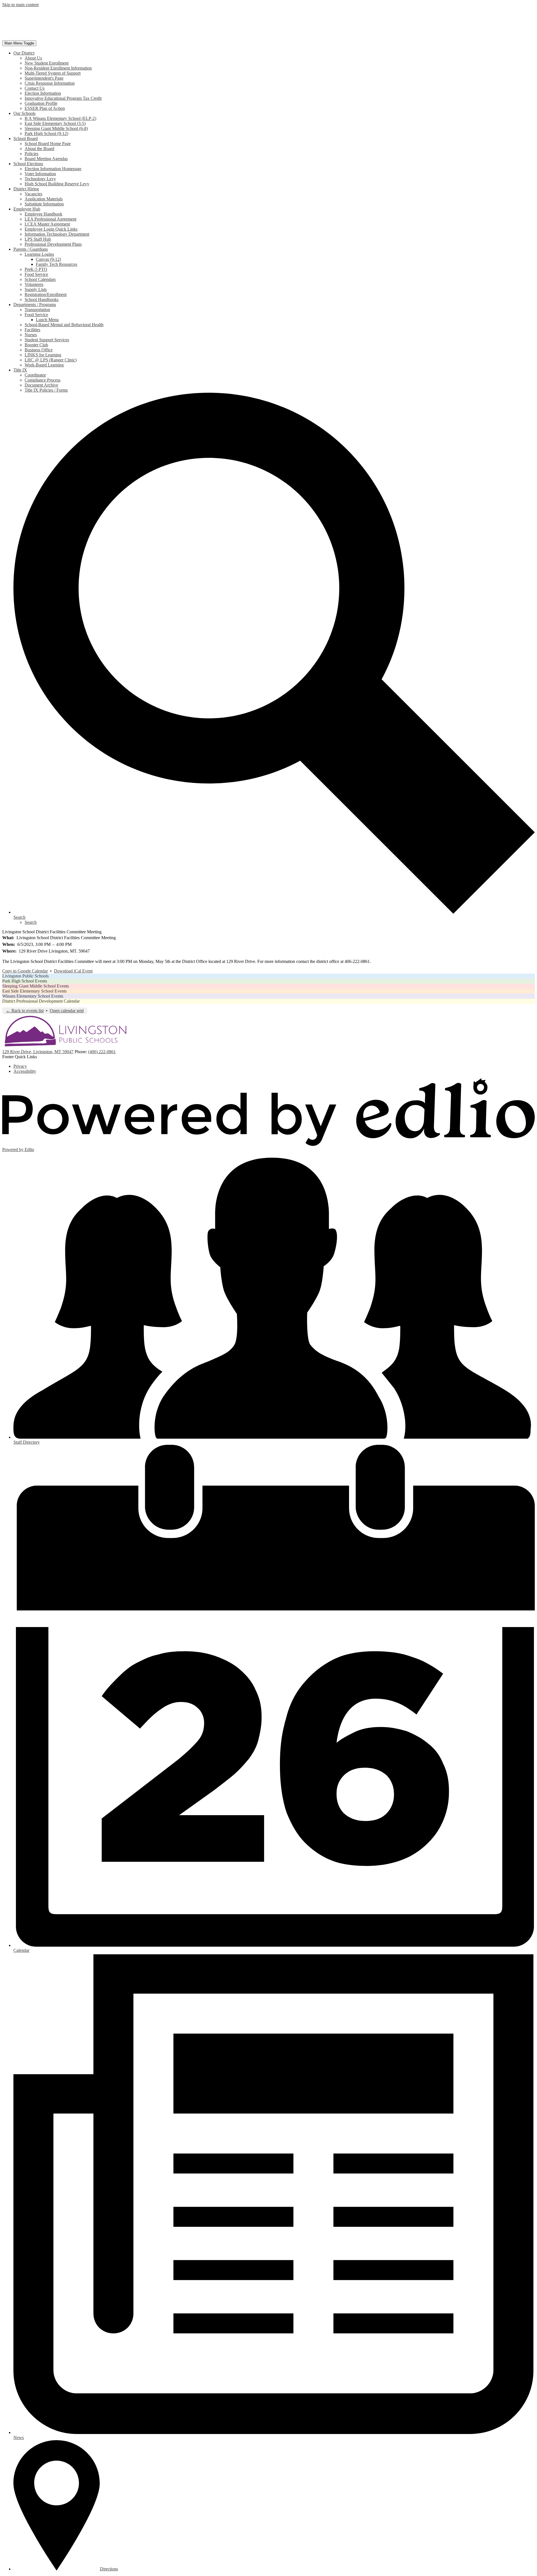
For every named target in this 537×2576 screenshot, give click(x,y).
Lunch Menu (47, 320)
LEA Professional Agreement (50, 219)
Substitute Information (44, 204)
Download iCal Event (73, 971)
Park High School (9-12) (46, 133)
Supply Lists (36, 289)
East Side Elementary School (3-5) (55, 123)
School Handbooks (42, 299)
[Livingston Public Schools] (61, 38)
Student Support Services (47, 340)
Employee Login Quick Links (51, 229)
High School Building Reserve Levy (57, 184)
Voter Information (40, 174)
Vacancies (33, 194)
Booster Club (36, 345)
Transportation (37, 310)
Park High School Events (25, 981)
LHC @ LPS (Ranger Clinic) (51, 360)
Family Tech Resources (56, 264)
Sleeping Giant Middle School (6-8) (56, 128)
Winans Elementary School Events (33, 996)
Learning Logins (39, 254)
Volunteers (34, 284)
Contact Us (35, 88)
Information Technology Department (57, 234)
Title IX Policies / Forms (46, 390)
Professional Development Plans (53, 244)
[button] (24, 53)
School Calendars (40, 279)
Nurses (31, 335)
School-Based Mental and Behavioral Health (64, 325)
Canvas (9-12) (48, 259)
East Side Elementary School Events (34, 991)
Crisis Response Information (50, 83)
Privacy (20, 1066)
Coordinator (35, 375)
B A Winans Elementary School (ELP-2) (60, 118)
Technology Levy (40, 179)
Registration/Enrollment (46, 294)
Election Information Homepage (53, 169)
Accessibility (25, 1071)
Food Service (36, 274)
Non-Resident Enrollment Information (58, 68)
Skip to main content (20, 5)
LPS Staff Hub (38, 239)
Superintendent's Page (44, 78)
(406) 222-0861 (102, 1052)
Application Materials (44, 199)
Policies (31, 154)
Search (31, 922)
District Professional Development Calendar (41, 1001)
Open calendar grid (67, 1011)
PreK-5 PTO (36, 269)
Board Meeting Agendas (46, 159)
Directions (109, 2569)
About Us (33, 58)
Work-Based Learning (44, 365)
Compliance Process (43, 380)
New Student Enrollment (47, 63)
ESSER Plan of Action (45, 108)
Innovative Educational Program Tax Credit (63, 98)
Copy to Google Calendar (25, 971)
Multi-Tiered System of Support (53, 73)
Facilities (32, 330)
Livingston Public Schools (25, 976)
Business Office (39, 350)
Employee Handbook (43, 214)
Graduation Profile (41, 103)
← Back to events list (25, 1011)
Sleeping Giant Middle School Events (36, 986)
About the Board (39, 149)
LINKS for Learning (43, 355)
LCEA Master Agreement (47, 224)
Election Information (43, 93)
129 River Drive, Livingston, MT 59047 (38, 1052)
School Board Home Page (48, 144)
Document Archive (41, 385)
